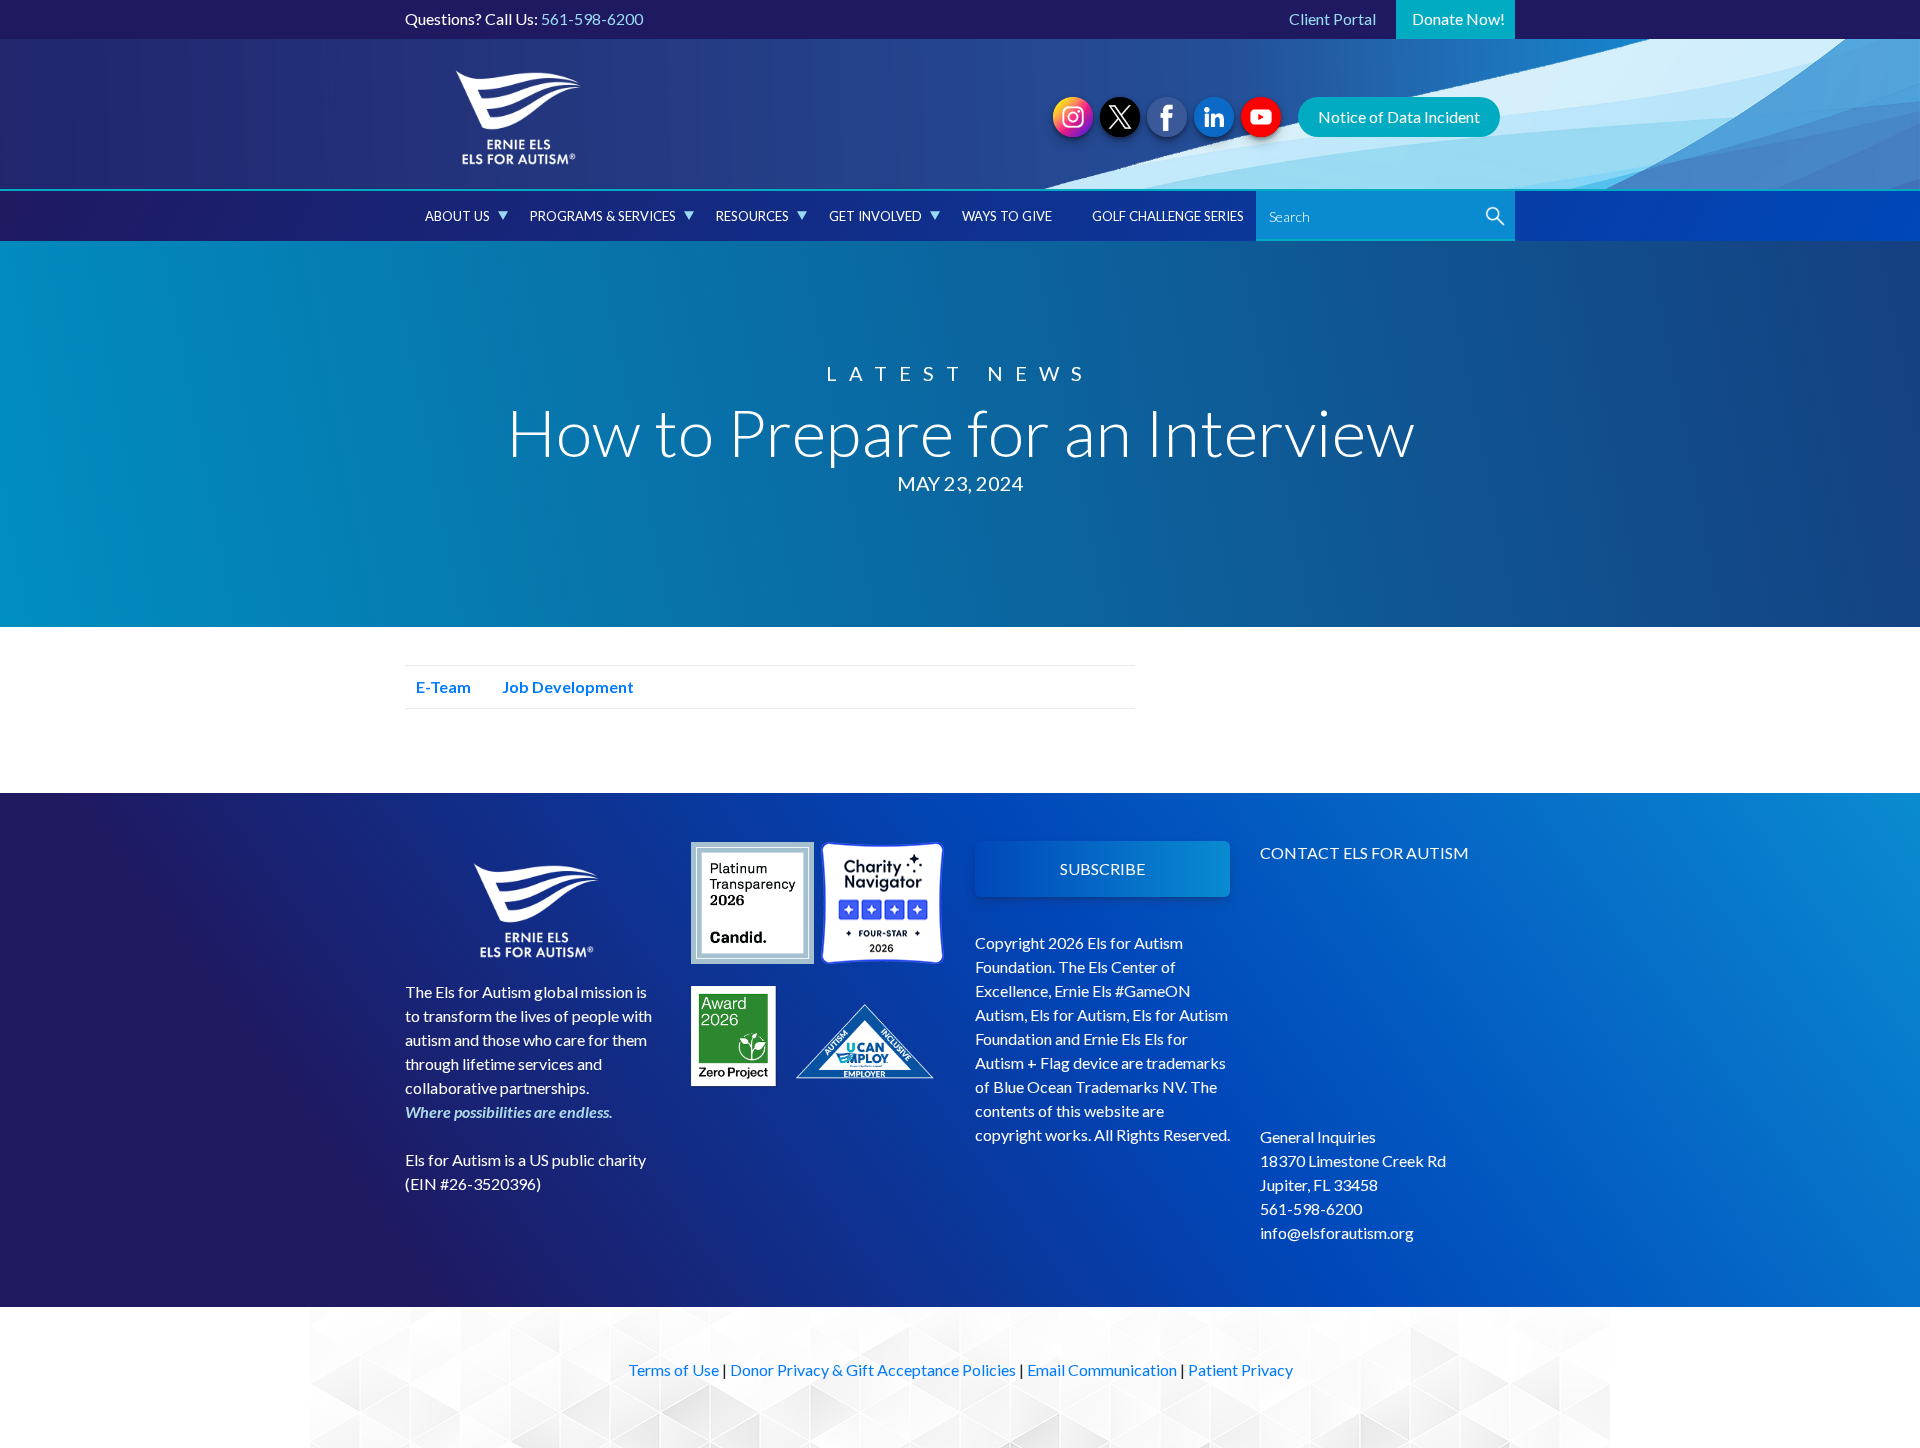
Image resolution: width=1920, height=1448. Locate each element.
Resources (752, 216)
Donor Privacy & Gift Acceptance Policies (873, 1369)
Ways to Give (1007, 216)
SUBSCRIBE (1102, 868)
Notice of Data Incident (1399, 116)
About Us (457, 216)
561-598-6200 (592, 18)
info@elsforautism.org (1337, 1232)
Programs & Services (603, 216)
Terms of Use (673, 1369)
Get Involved (875, 216)
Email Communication (1102, 1369)
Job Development (566, 686)
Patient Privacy (1240, 1369)
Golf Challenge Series (1168, 216)
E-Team (442, 686)
